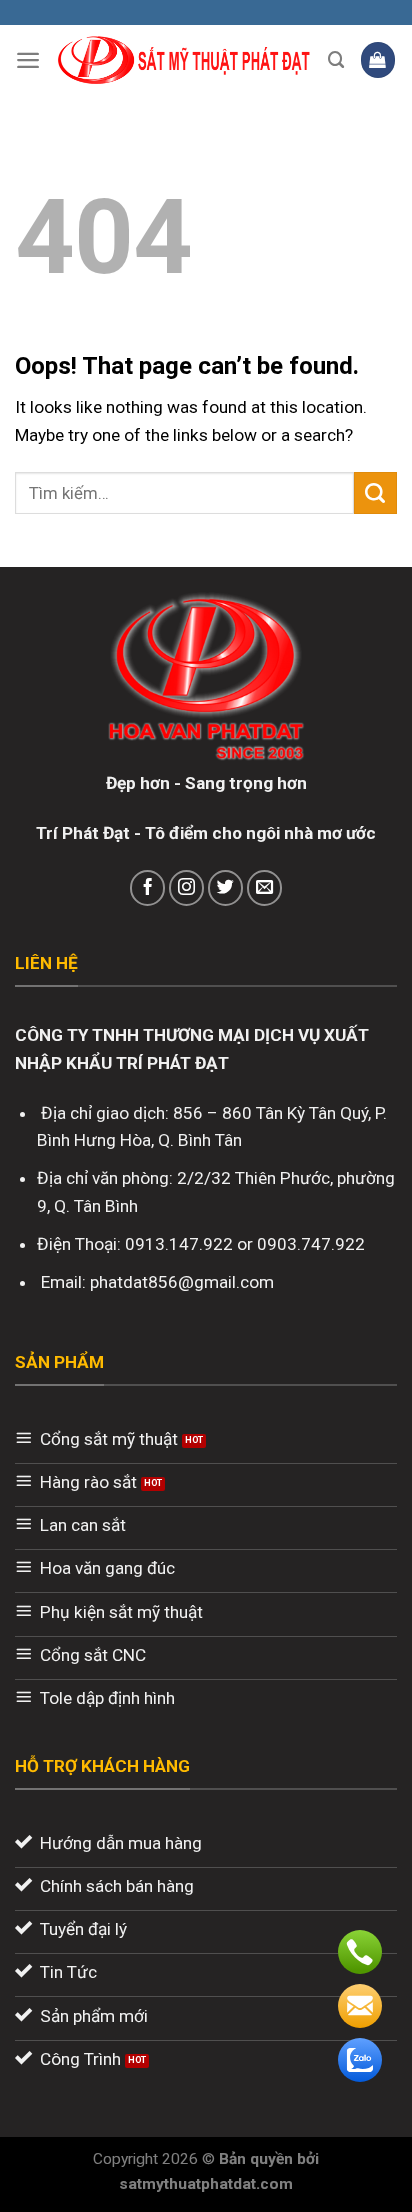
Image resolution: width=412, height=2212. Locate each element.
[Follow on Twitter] (226, 888)
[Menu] (28, 60)
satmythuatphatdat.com (206, 2184)
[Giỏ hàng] (378, 59)
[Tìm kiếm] (336, 60)
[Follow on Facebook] (148, 888)
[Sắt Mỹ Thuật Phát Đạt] (184, 60)
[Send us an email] (265, 888)
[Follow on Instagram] (187, 888)
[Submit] (375, 493)
